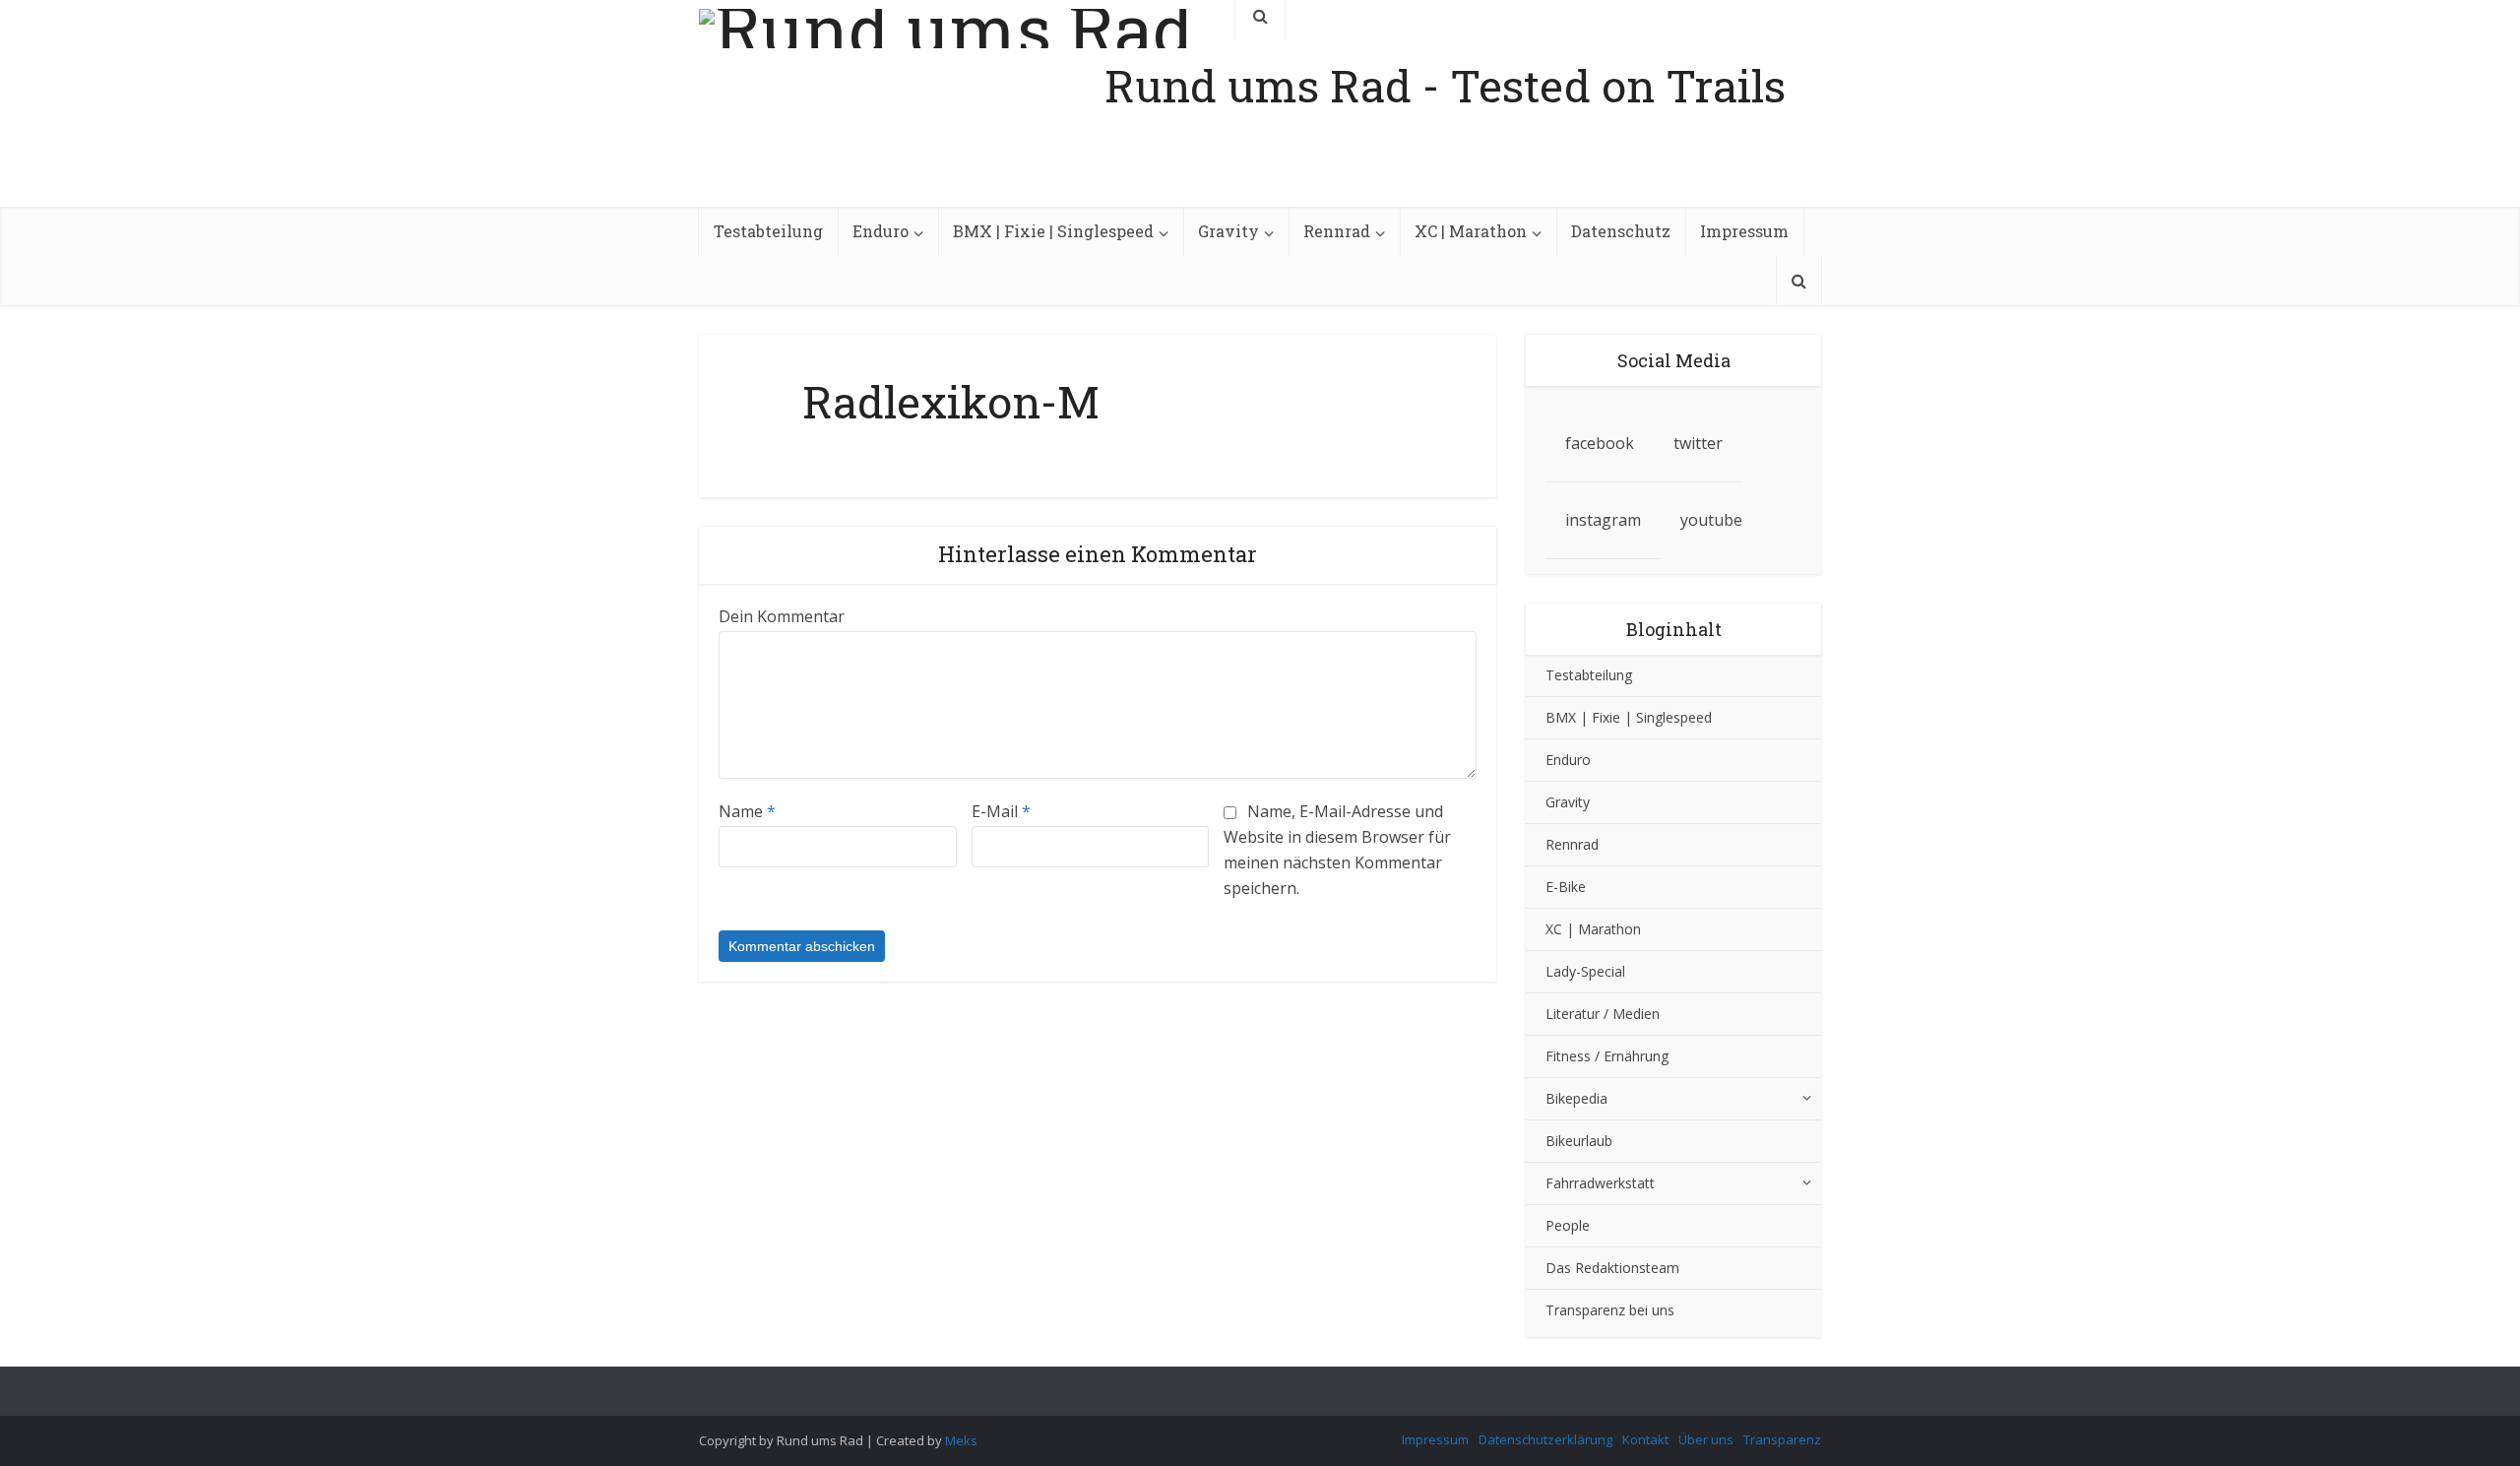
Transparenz (1782, 1439)
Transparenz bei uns (1610, 1310)
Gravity (1228, 231)
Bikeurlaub (1579, 1141)
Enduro (881, 231)
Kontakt (1645, 1439)
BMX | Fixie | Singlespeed (1053, 231)
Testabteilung (768, 231)
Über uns (1706, 1439)
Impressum (1744, 231)
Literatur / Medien (1603, 1014)
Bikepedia (1576, 1098)
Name (747, 811)
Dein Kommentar (782, 616)
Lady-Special (1585, 971)
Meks (961, 1440)
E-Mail (1001, 811)
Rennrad (1337, 231)
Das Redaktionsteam (1612, 1268)
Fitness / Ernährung (1607, 1056)
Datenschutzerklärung (1545, 1439)
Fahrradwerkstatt (1600, 1183)
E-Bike (1566, 887)
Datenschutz (1621, 231)
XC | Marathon (1471, 231)
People (1568, 1225)
